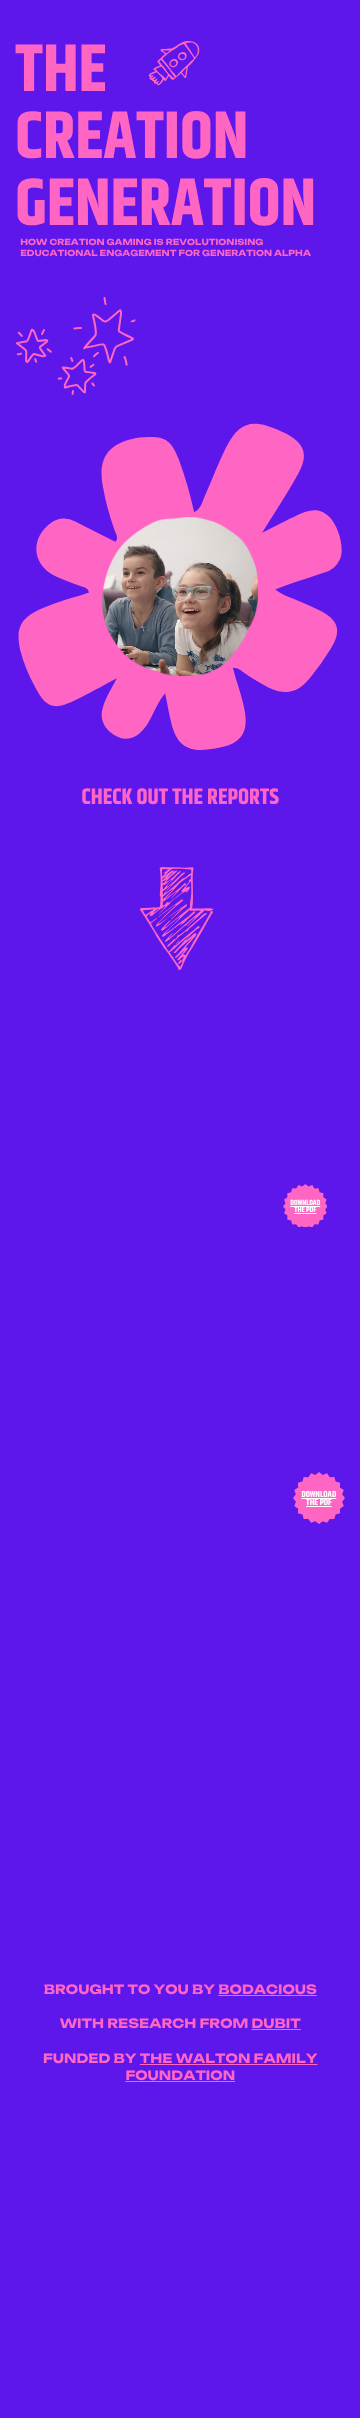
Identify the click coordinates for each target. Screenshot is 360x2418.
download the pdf (305, 1206)
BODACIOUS (267, 1990)
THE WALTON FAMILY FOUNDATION (221, 2067)
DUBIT (275, 2024)
